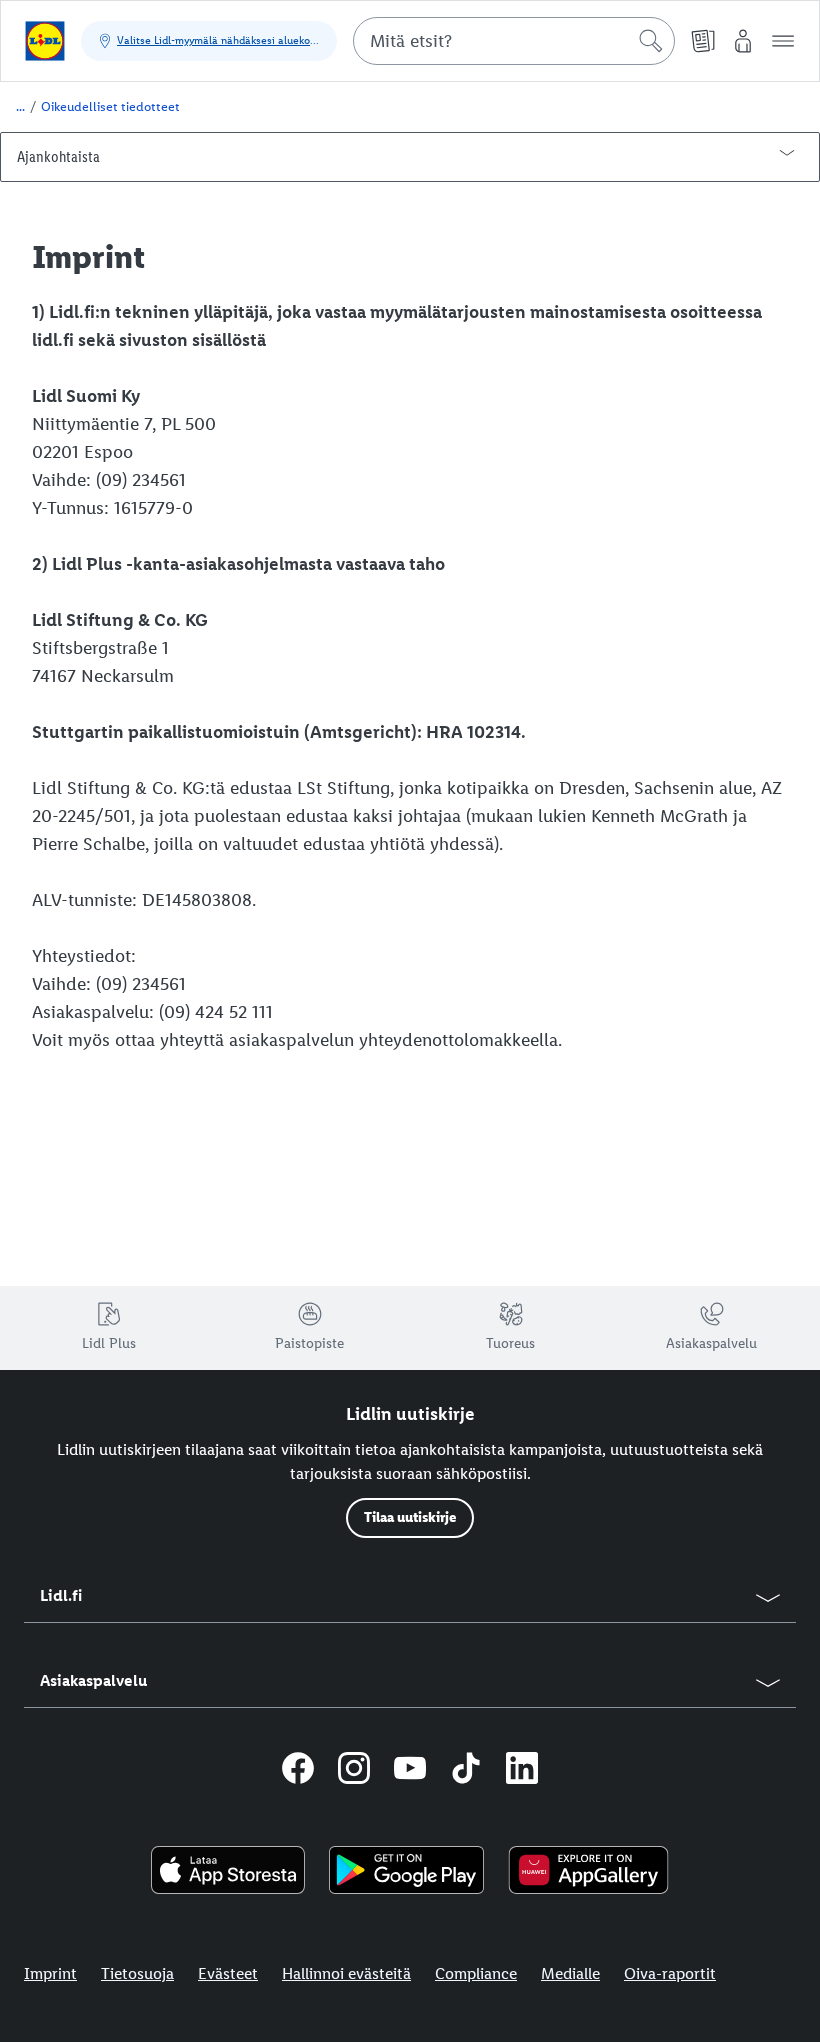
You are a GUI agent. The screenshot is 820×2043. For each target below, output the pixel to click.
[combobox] (514, 41)
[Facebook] (298, 1771)
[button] (783, 41)
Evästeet (228, 1973)
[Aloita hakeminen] (651, 41)
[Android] (406, 1870)
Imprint (50, 1973)
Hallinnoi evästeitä (346, 1973)
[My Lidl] (743, 41)
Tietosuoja (137, 1973)
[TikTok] (466, 1771)
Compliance (476, 1973)
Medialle (570, 1973)
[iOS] (228, 1870)
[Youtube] (410, 1771)
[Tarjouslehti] (703, 41)
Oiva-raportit (670, 1973)
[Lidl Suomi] (45, 41)
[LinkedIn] (522, 1771)
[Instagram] (354, 1771)
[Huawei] (588, 1870)
